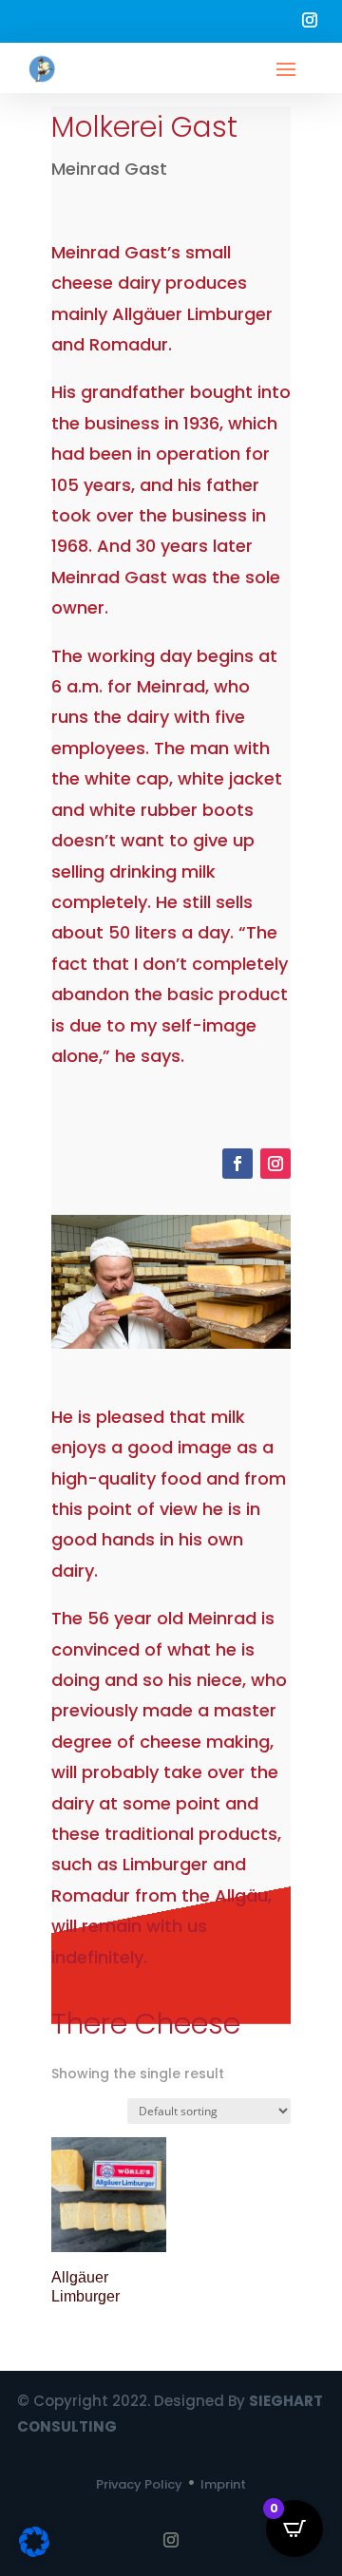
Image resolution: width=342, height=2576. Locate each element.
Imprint (223, 2484)
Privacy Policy (139, 2484)
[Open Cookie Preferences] (34, 2552)
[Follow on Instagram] (310, 20)
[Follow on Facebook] (237, 1164)
